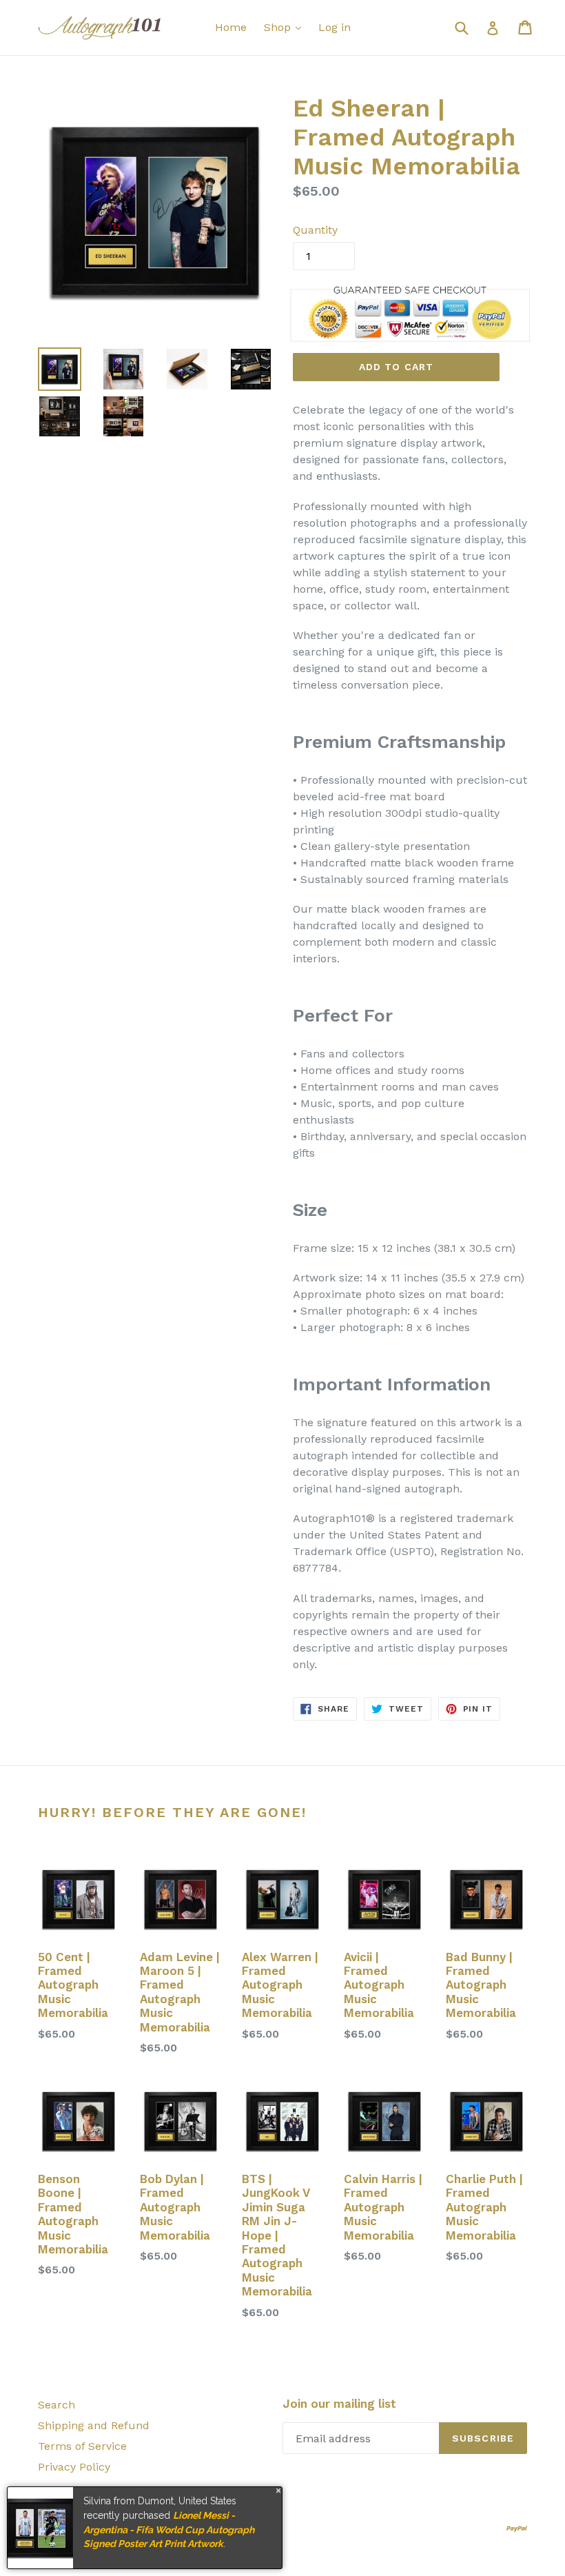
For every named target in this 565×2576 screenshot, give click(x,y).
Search (56, 2405)
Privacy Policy (74, 2467)
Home (231, 27)
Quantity (315, 230)
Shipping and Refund (94, 2425)
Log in (335, 27)
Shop (279, 27)
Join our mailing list (339, 2404)
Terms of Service (82, 2446)
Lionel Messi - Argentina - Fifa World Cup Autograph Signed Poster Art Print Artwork (169, 2529)
